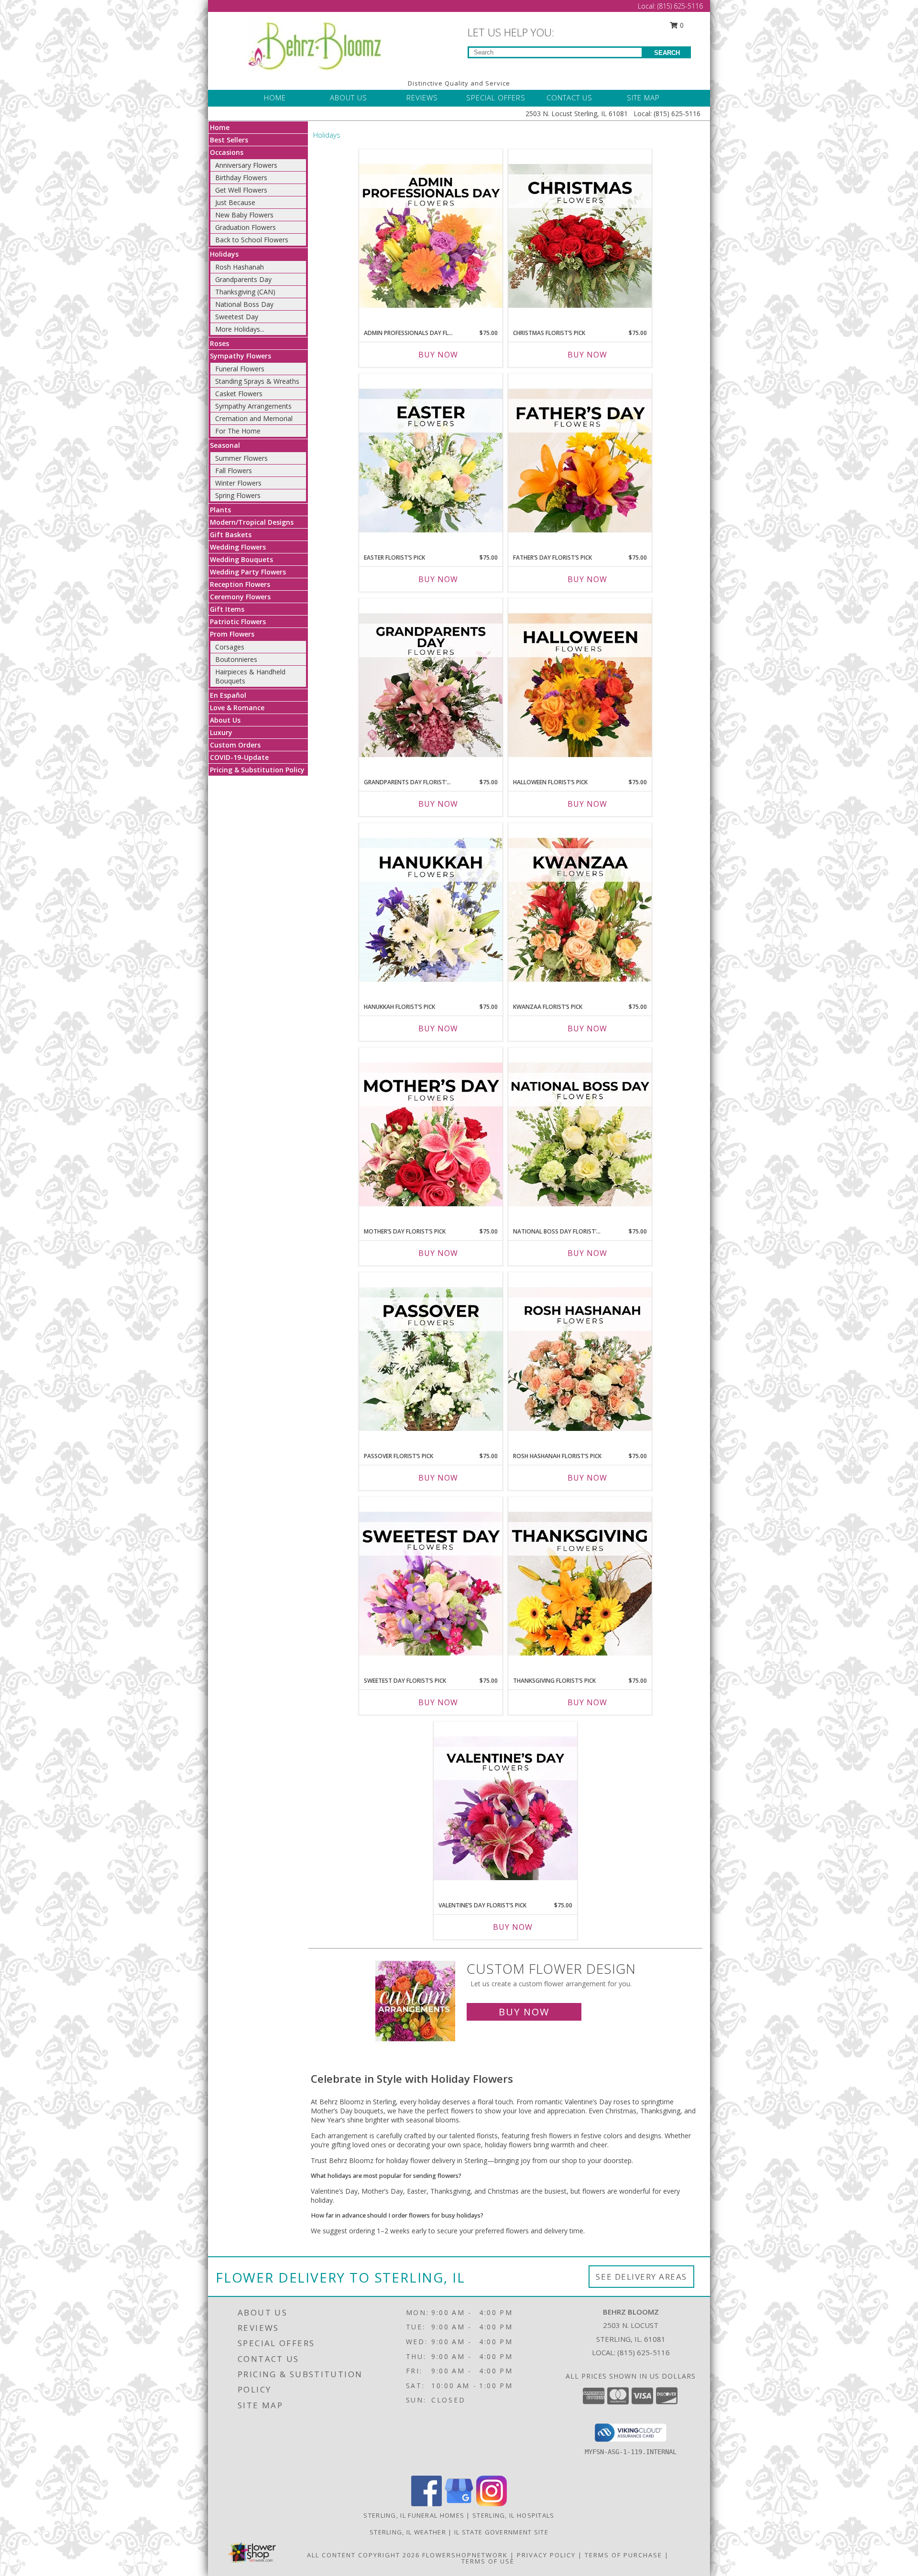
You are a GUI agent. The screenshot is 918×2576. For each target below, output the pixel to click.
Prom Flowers (232, 634)
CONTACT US (569, 97)
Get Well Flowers (241, 190)
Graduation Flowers (246, 227)
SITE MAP (643, 97)
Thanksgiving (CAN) (245, 292)
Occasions (227, 152)
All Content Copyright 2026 (363, 2555)
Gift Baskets (231, 535)
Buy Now (438, 355)
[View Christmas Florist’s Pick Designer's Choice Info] (580, 237)
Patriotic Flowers (238, 622)
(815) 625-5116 (680, 6)
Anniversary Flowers (246, 165)
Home (220, 127)
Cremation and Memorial (254, 418)
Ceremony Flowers (240, 597)
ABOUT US (349, 97)
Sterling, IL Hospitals (514, 2515)
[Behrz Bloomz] (314, 43)
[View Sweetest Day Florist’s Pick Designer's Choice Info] (431, 1584)
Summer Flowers (241, 458)
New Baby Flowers (244, 215)
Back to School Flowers (252, 240)
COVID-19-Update (239, 757)
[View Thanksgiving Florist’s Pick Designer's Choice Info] (580, 1584)
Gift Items (227, 609)
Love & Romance (237, 708)
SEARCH (667, 53)
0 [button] (681, 25)
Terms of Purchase (623, 2555)
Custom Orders (235, 745)
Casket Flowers (239, 394)
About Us (225, 720)
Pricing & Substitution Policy (257, 770)
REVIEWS (422, 97)
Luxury (221, 732)
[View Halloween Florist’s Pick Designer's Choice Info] (580, 686)
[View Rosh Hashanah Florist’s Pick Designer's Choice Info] (580, 1360)
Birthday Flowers (241, 178)
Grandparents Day (243, 279)
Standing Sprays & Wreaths (257, 381)
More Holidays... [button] (240, 329)
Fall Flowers (234, 471)
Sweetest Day (237, 317)
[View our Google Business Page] (459, 2504)
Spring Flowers (238, 495)
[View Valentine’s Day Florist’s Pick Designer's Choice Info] (505, 1809)
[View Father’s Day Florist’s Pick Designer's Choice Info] (580, 461)
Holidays (224, 254)
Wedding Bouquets (241, 559)
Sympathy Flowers (240, 356)
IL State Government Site (501, 2532)
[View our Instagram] (492, 2504)
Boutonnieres (236, 659)
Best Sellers (229, 140)
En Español (228, 695)
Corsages (230, 647)
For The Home (238, 431)
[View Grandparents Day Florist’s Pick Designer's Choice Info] (431, 686)
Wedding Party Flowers (248, 572)
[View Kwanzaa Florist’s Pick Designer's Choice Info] (580, 910)
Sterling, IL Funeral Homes (414, 2515)
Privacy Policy (546, 2555)
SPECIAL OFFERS (496, 97)
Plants (220, 510)
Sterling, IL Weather (408, 2532)
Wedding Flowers (238, 547)
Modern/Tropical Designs (252, 522)
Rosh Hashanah (240, 267)
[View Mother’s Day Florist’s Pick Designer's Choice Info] (431, 1135)
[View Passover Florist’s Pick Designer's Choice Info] (431, 1360)
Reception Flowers (240, 584)
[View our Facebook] (426, 2504)
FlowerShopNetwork (465, 2555)
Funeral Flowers (240, 369)
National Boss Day (244, 304)
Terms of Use (488, 2561)
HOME (275, 97)
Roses (219, 343)
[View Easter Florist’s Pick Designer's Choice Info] (431, 461)
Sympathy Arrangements (253, 406)
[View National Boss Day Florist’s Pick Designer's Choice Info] (580, 1135)
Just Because (235, 202)
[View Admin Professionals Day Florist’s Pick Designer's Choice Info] (431, 237)
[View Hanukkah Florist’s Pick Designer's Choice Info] (431, 910)
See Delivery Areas (641, 2277)
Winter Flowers (238, 483)
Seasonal (225, 445)
